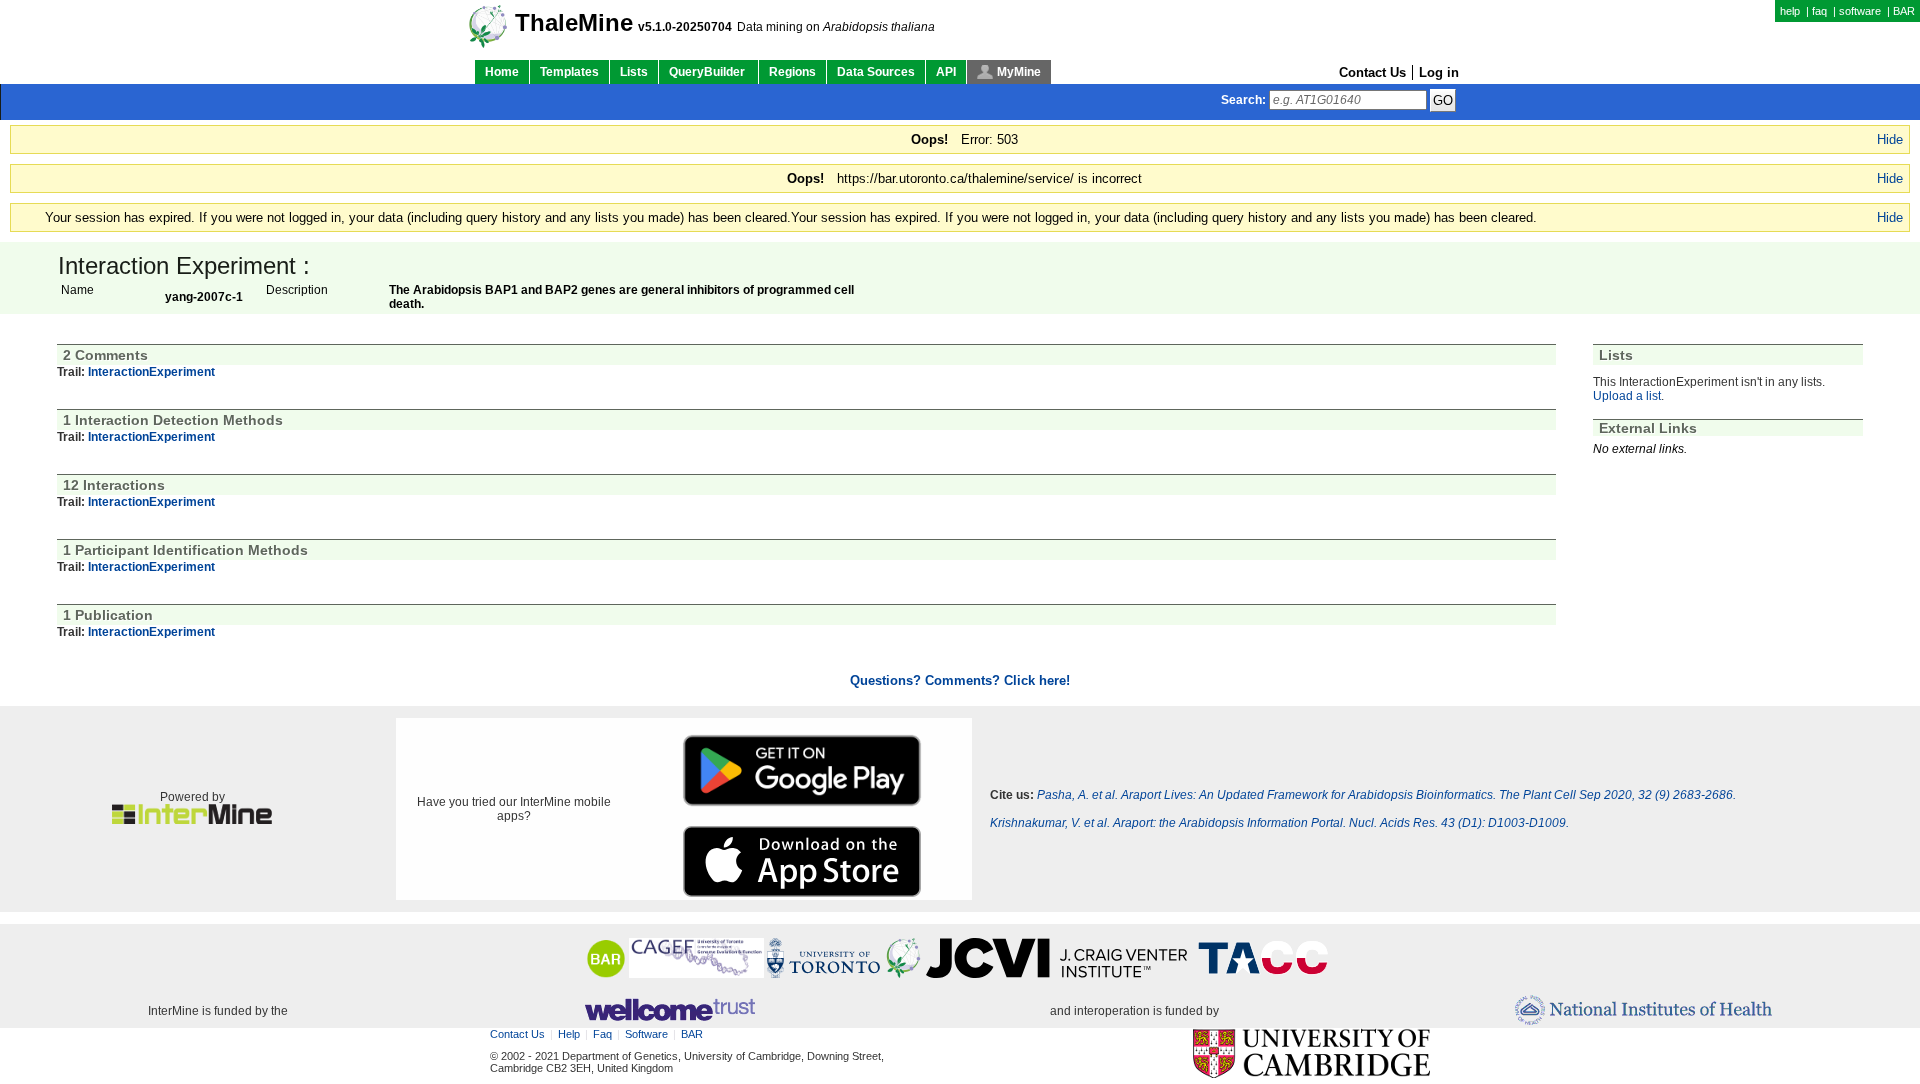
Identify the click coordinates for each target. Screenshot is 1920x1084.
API (946, 72)
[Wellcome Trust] (669, 1011)
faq (1819, 11)
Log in (1439, 72)
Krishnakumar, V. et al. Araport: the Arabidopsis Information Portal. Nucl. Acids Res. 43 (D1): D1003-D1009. (1279, 823)
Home (502, 72)
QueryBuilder (708, 72)
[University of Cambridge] (1311, 1054)
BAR (1904, 11)
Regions (792, 72)
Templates (569, 72)
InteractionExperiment (151, 372)
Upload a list (1627, 396)
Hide (1890, 139)
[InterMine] (192, 820)
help (1790, 11)
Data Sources (876, 72)
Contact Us (1372, 72)
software (1860, 11)
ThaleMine (574, 23)
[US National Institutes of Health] (1643, 1011)
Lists (634, 72)
